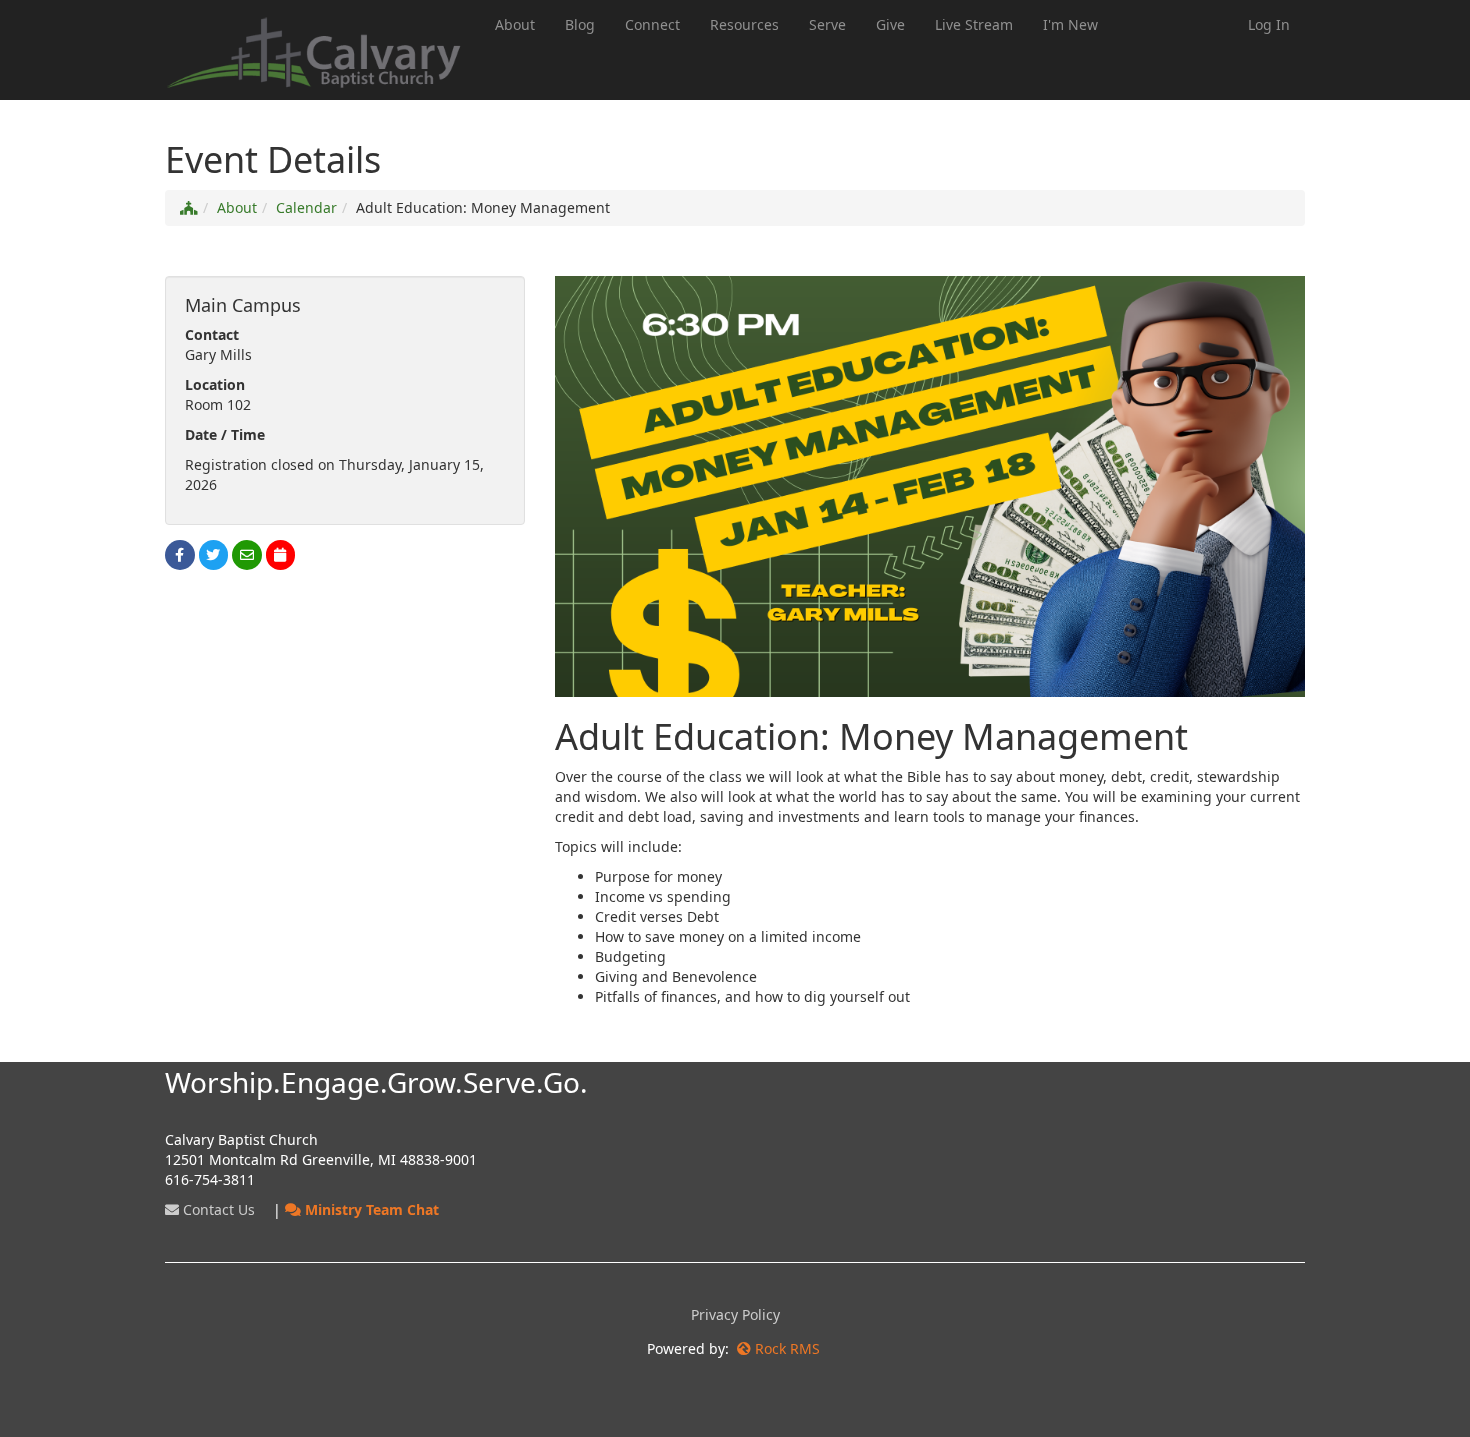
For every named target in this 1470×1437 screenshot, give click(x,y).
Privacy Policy (735, 1314)
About (515, 24)
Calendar (306, 207)
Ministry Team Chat (370, 1209)
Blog (580, 24)
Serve (827, 24)
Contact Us (217, 1209)
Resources (744, 24)
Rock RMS (787, 1348)
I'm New (1070, 24)
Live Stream (974, 24)
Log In (1269, 24)
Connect (652, 24)
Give (890, 24)
